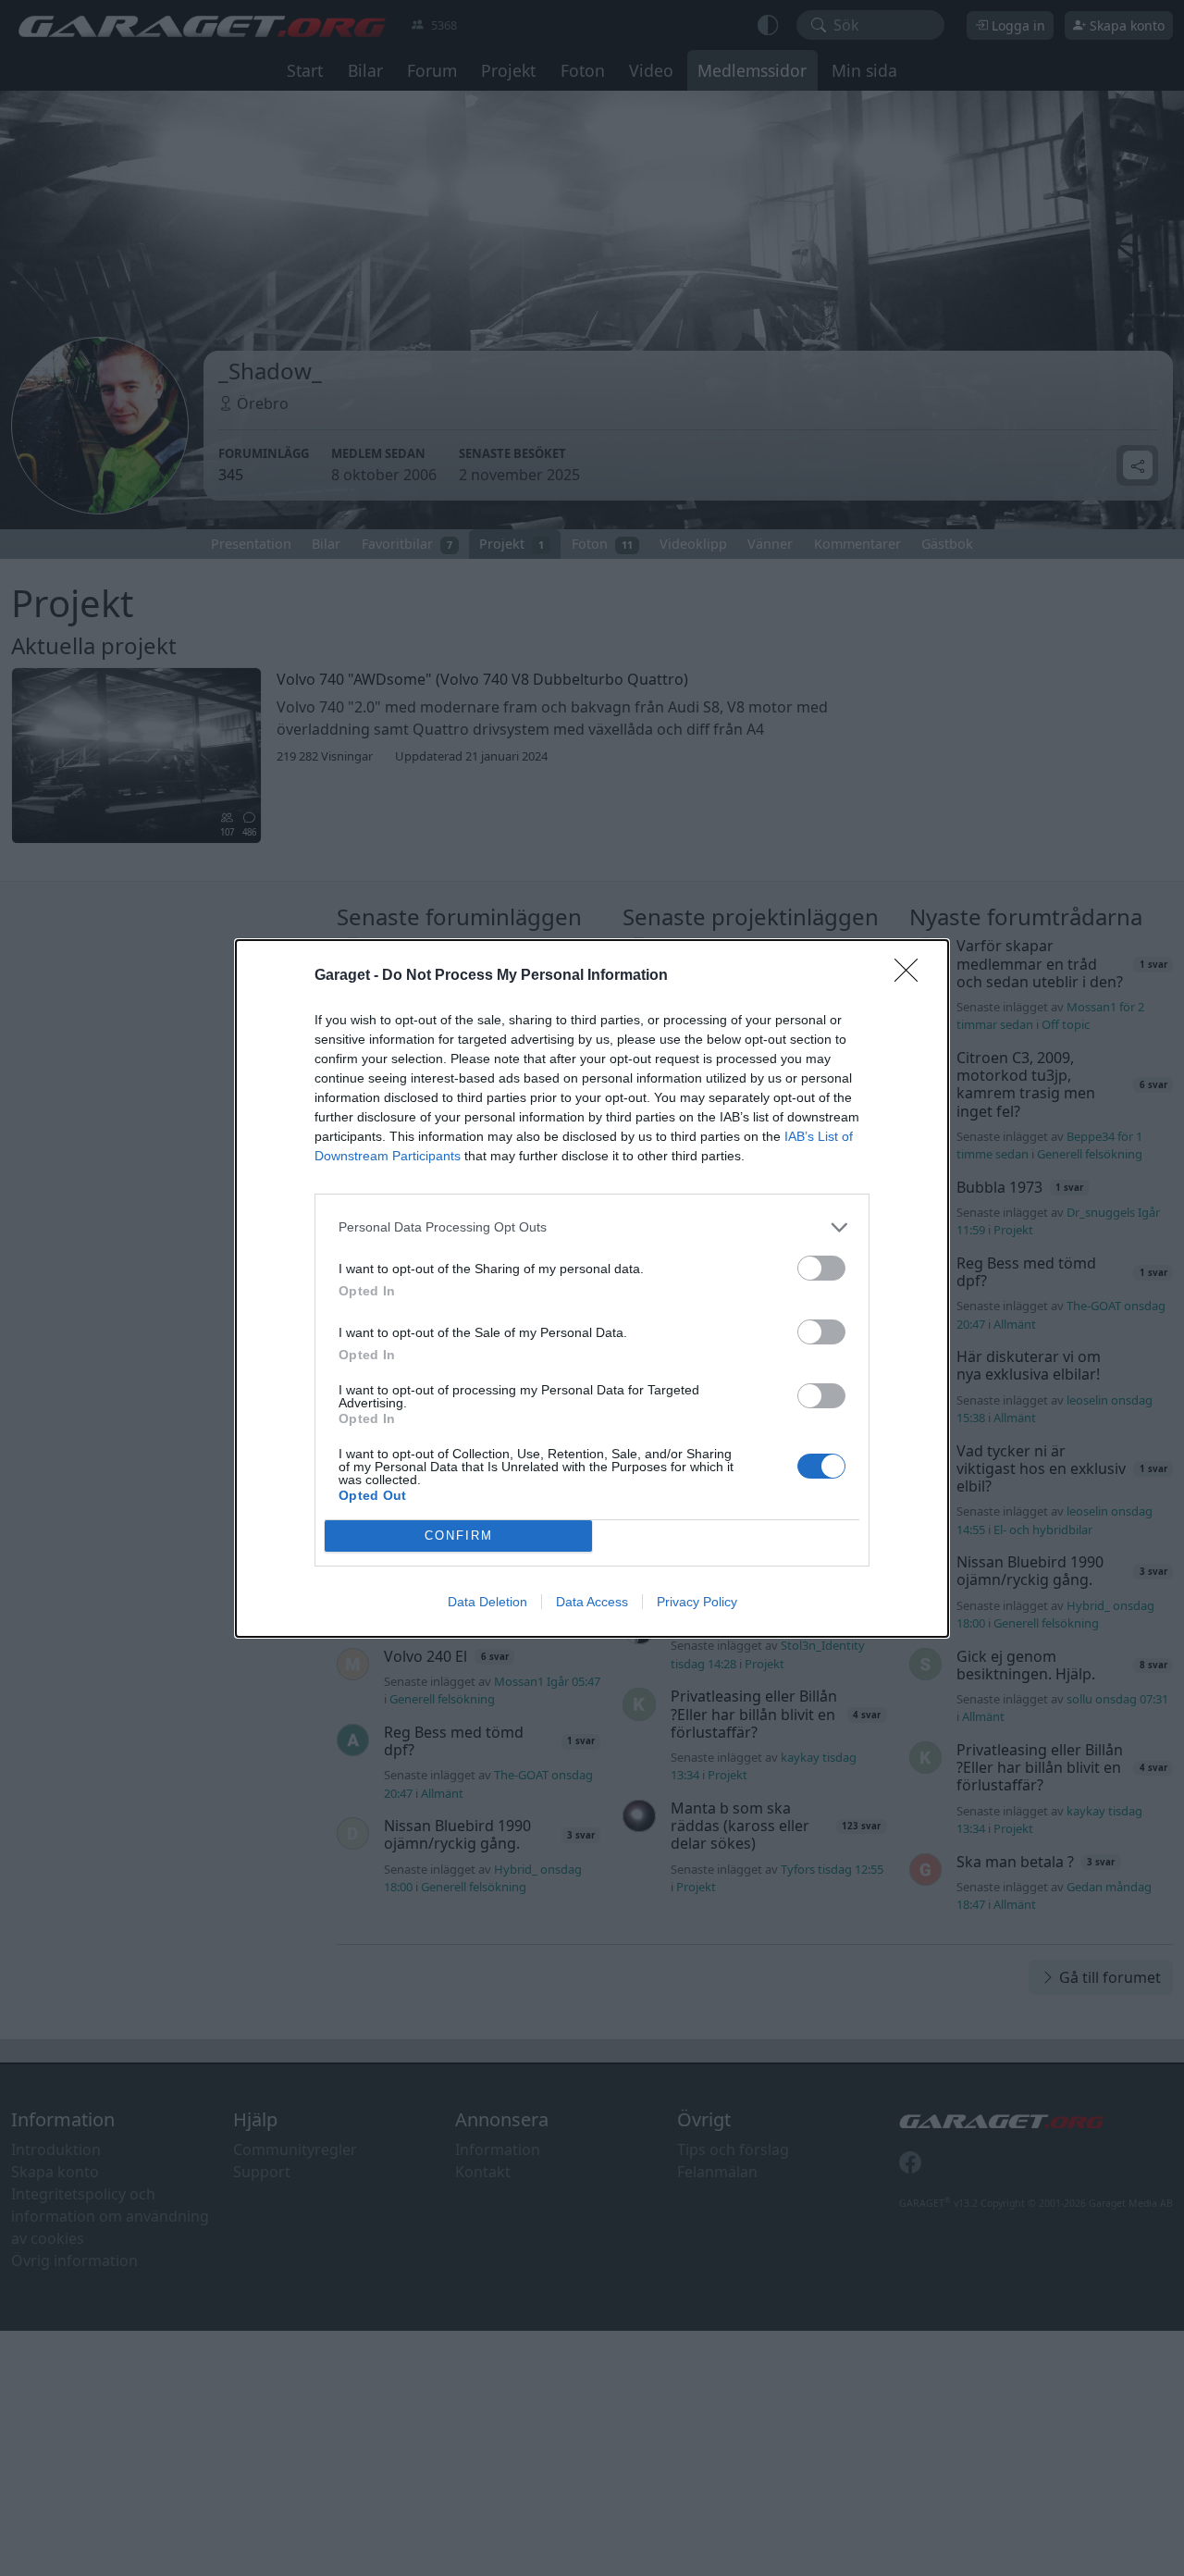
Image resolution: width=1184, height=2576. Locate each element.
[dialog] (592, 1288)
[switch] (821, 1268)
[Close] (912, 976)
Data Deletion (487, 1602)
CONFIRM (459, 1536)
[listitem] (592, 1227)
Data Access (592, 1602)
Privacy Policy (697, 1602)
